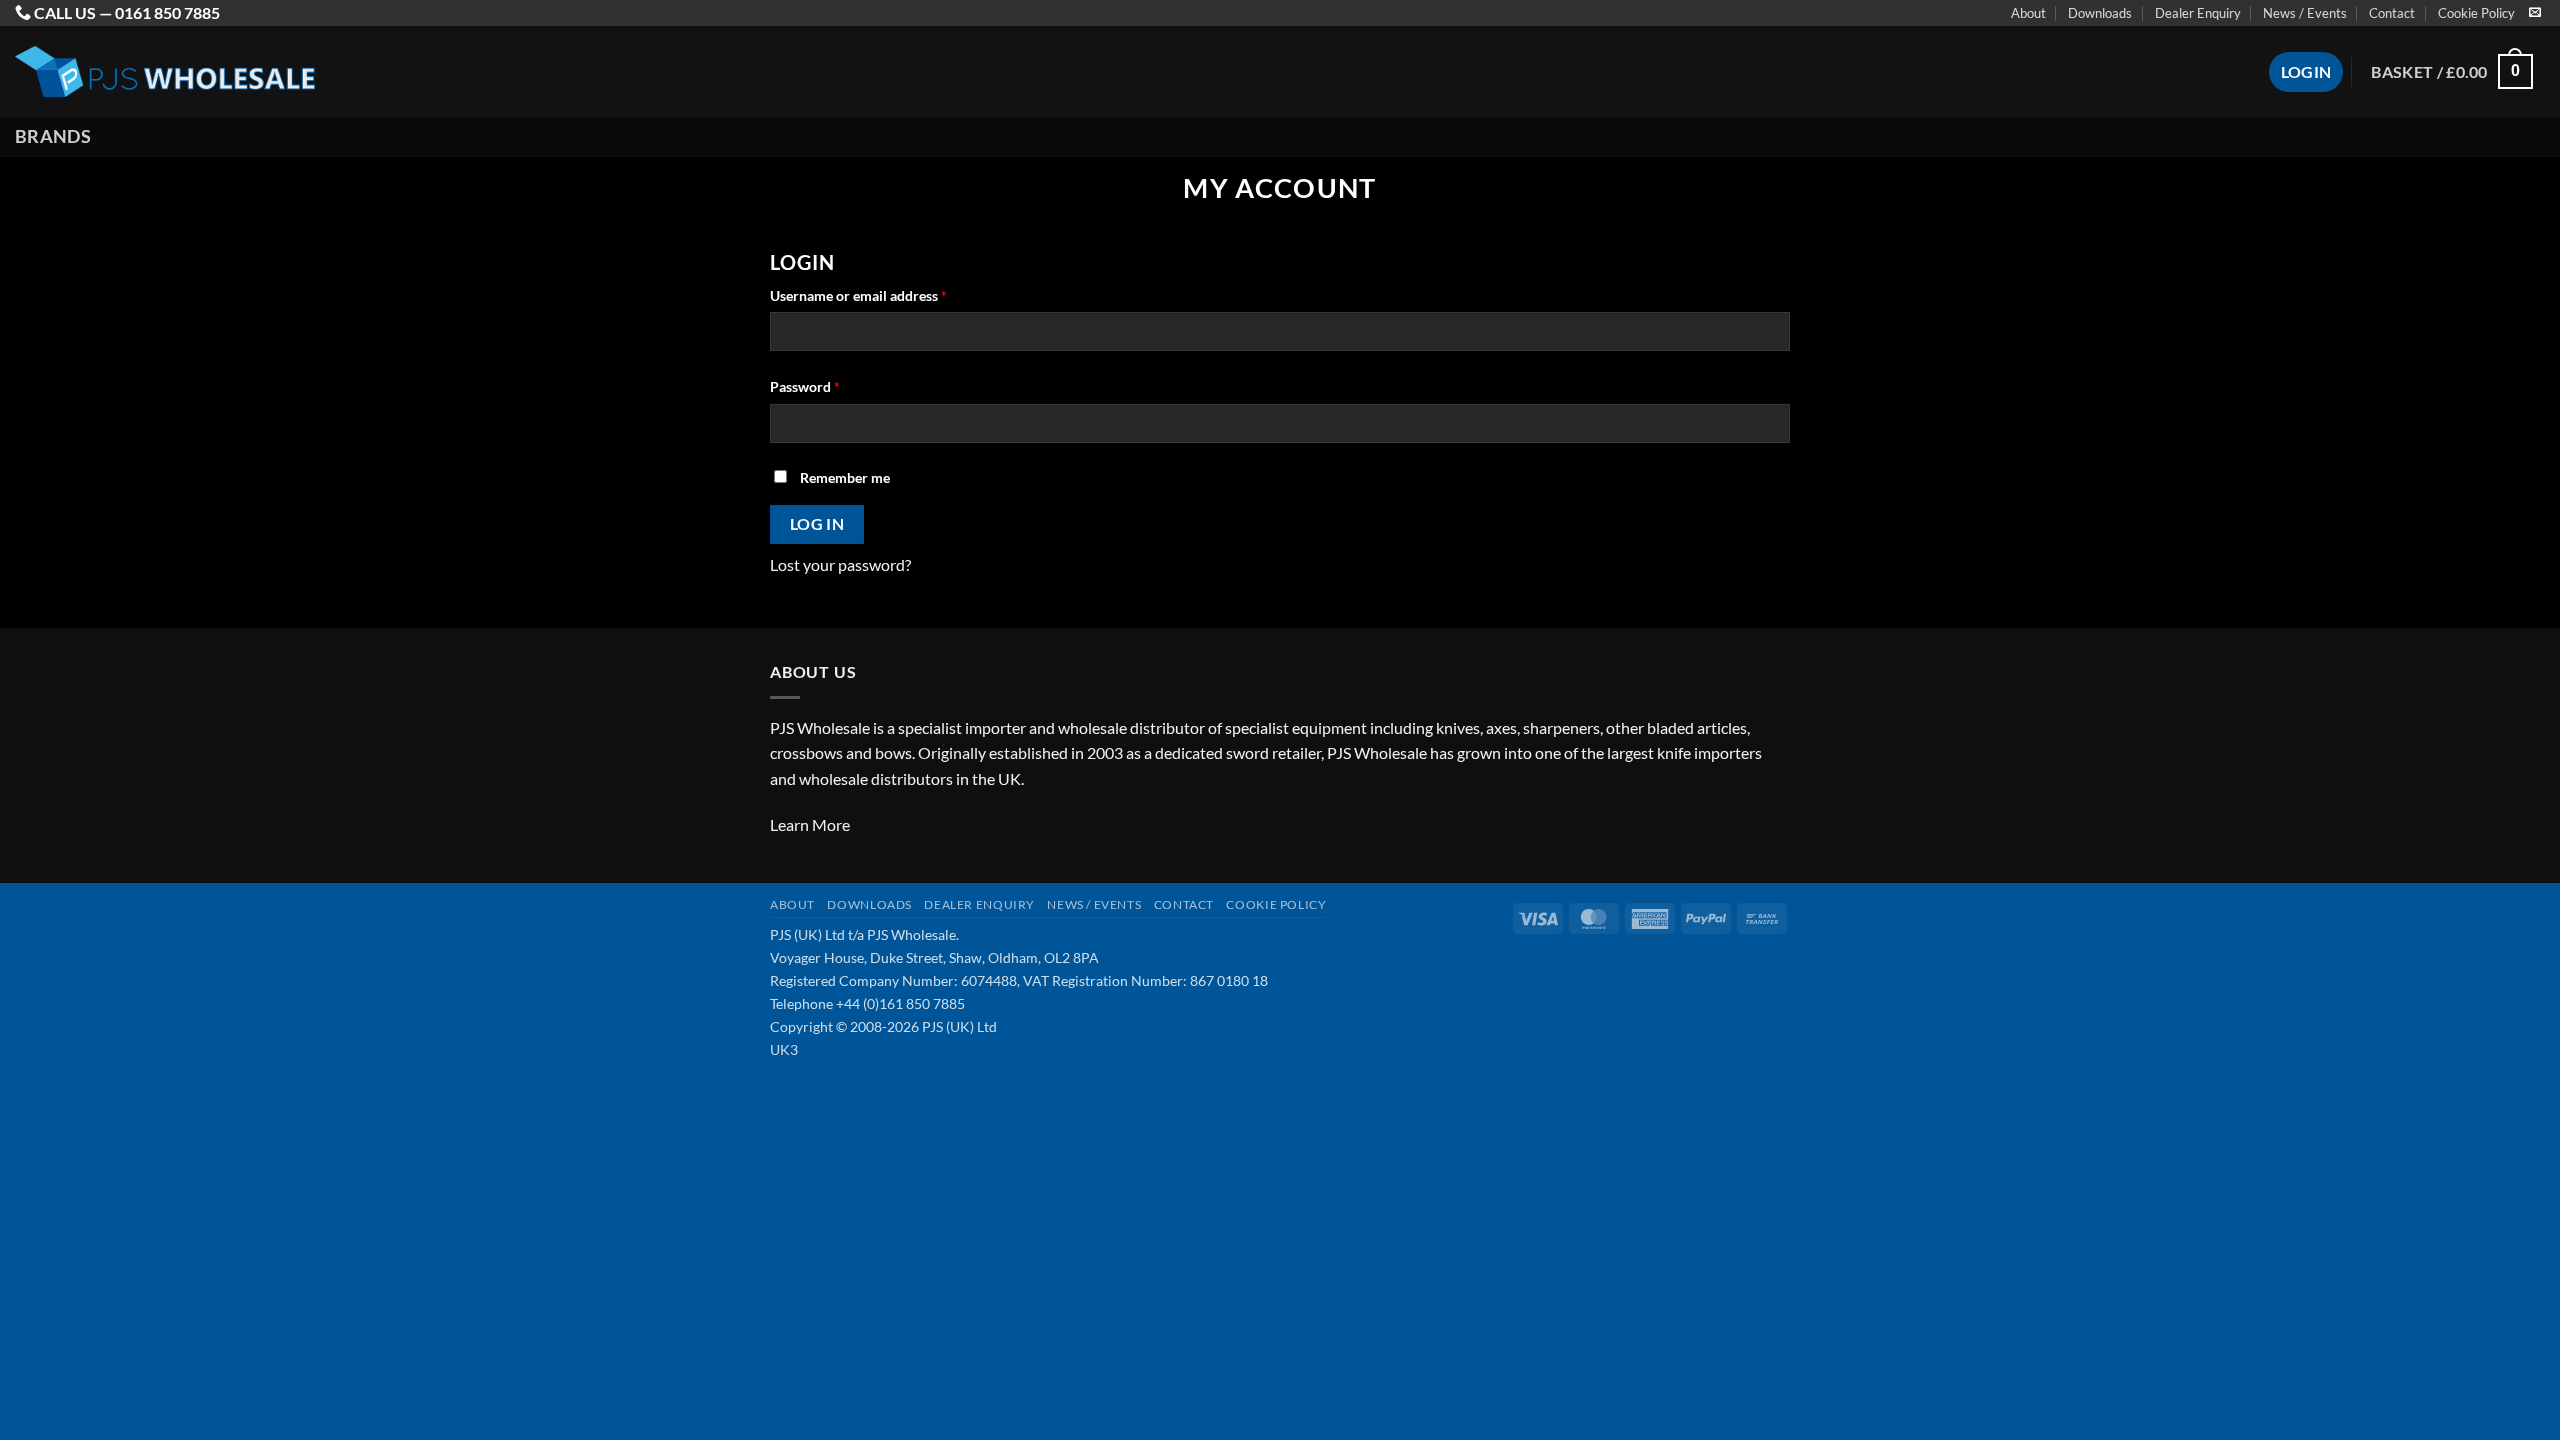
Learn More (810, 824)
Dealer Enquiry (2198, 13)
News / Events (2305, 13)
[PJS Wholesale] (165, 71)
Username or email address (886, 295)
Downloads (2100, 13)
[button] (2452, 71)
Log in (817, 524)
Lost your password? (840, 564)
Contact (2392, 13)
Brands (53, 136)
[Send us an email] (2535, 13)
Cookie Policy (2476, 13)
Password (833, 386)
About (2028, 13)
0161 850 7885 (167, 12)
